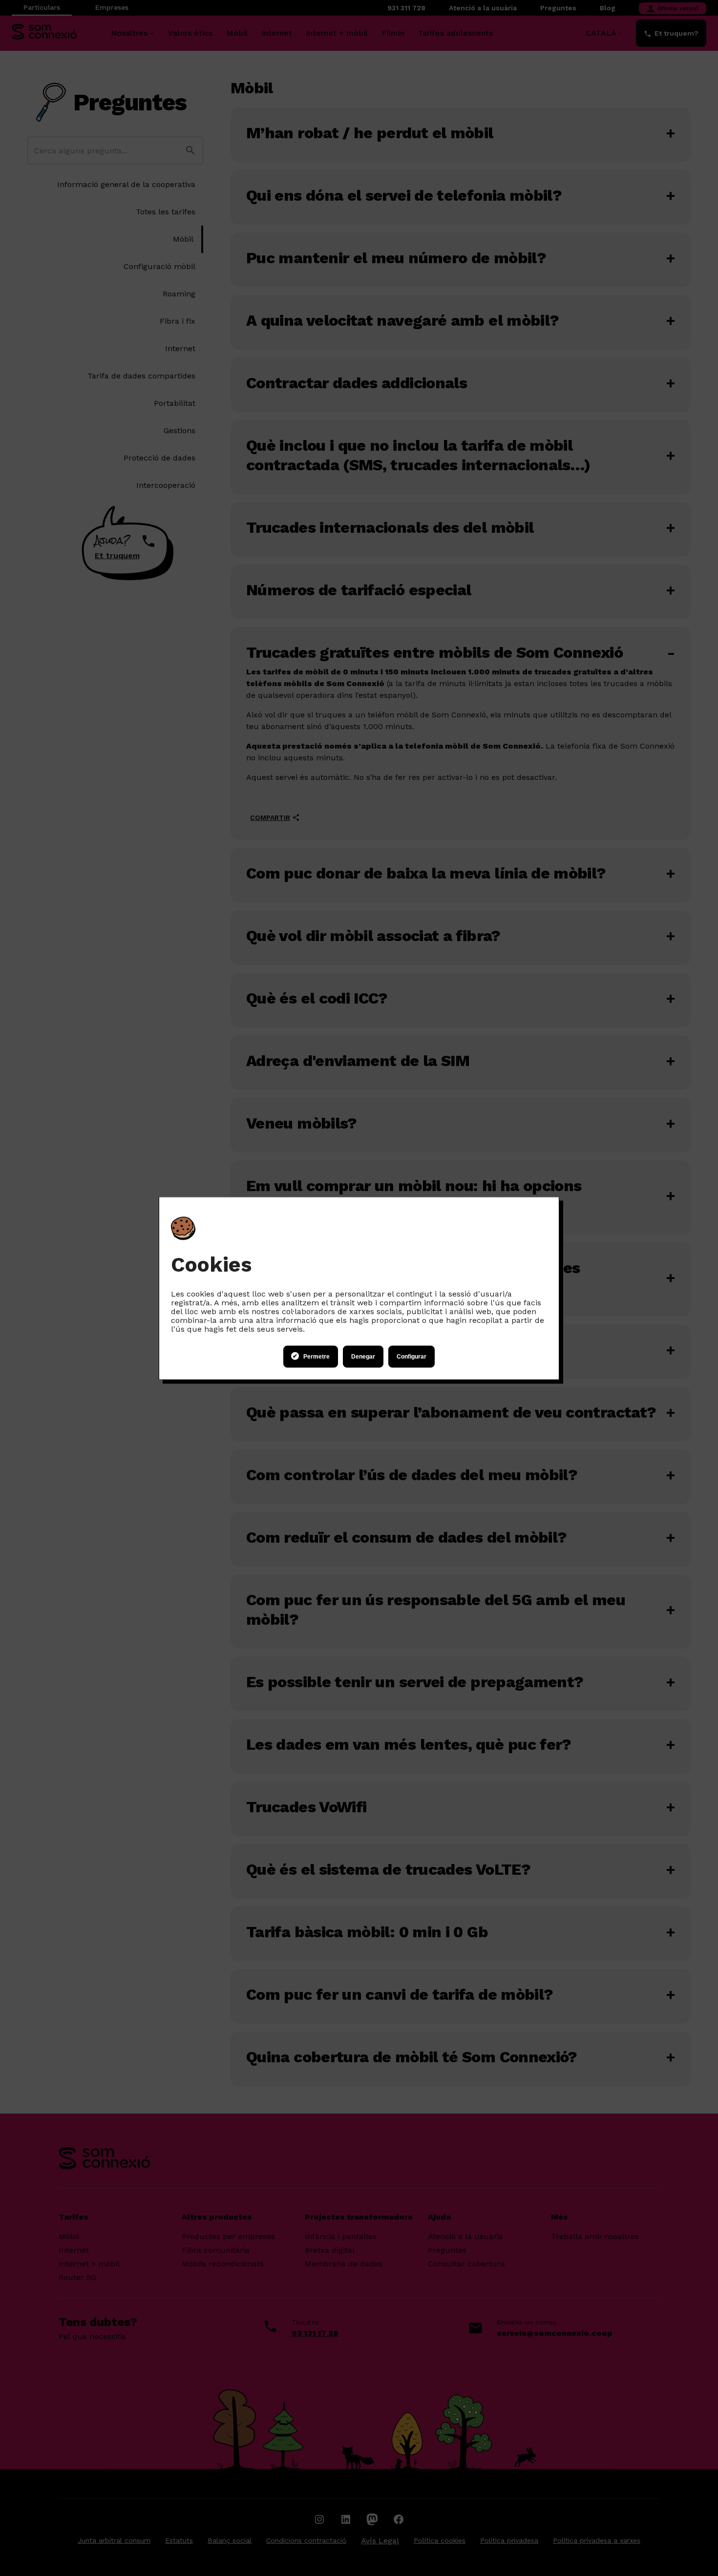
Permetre (317, 1357)
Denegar (363, 1357)
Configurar (412, 1357)
